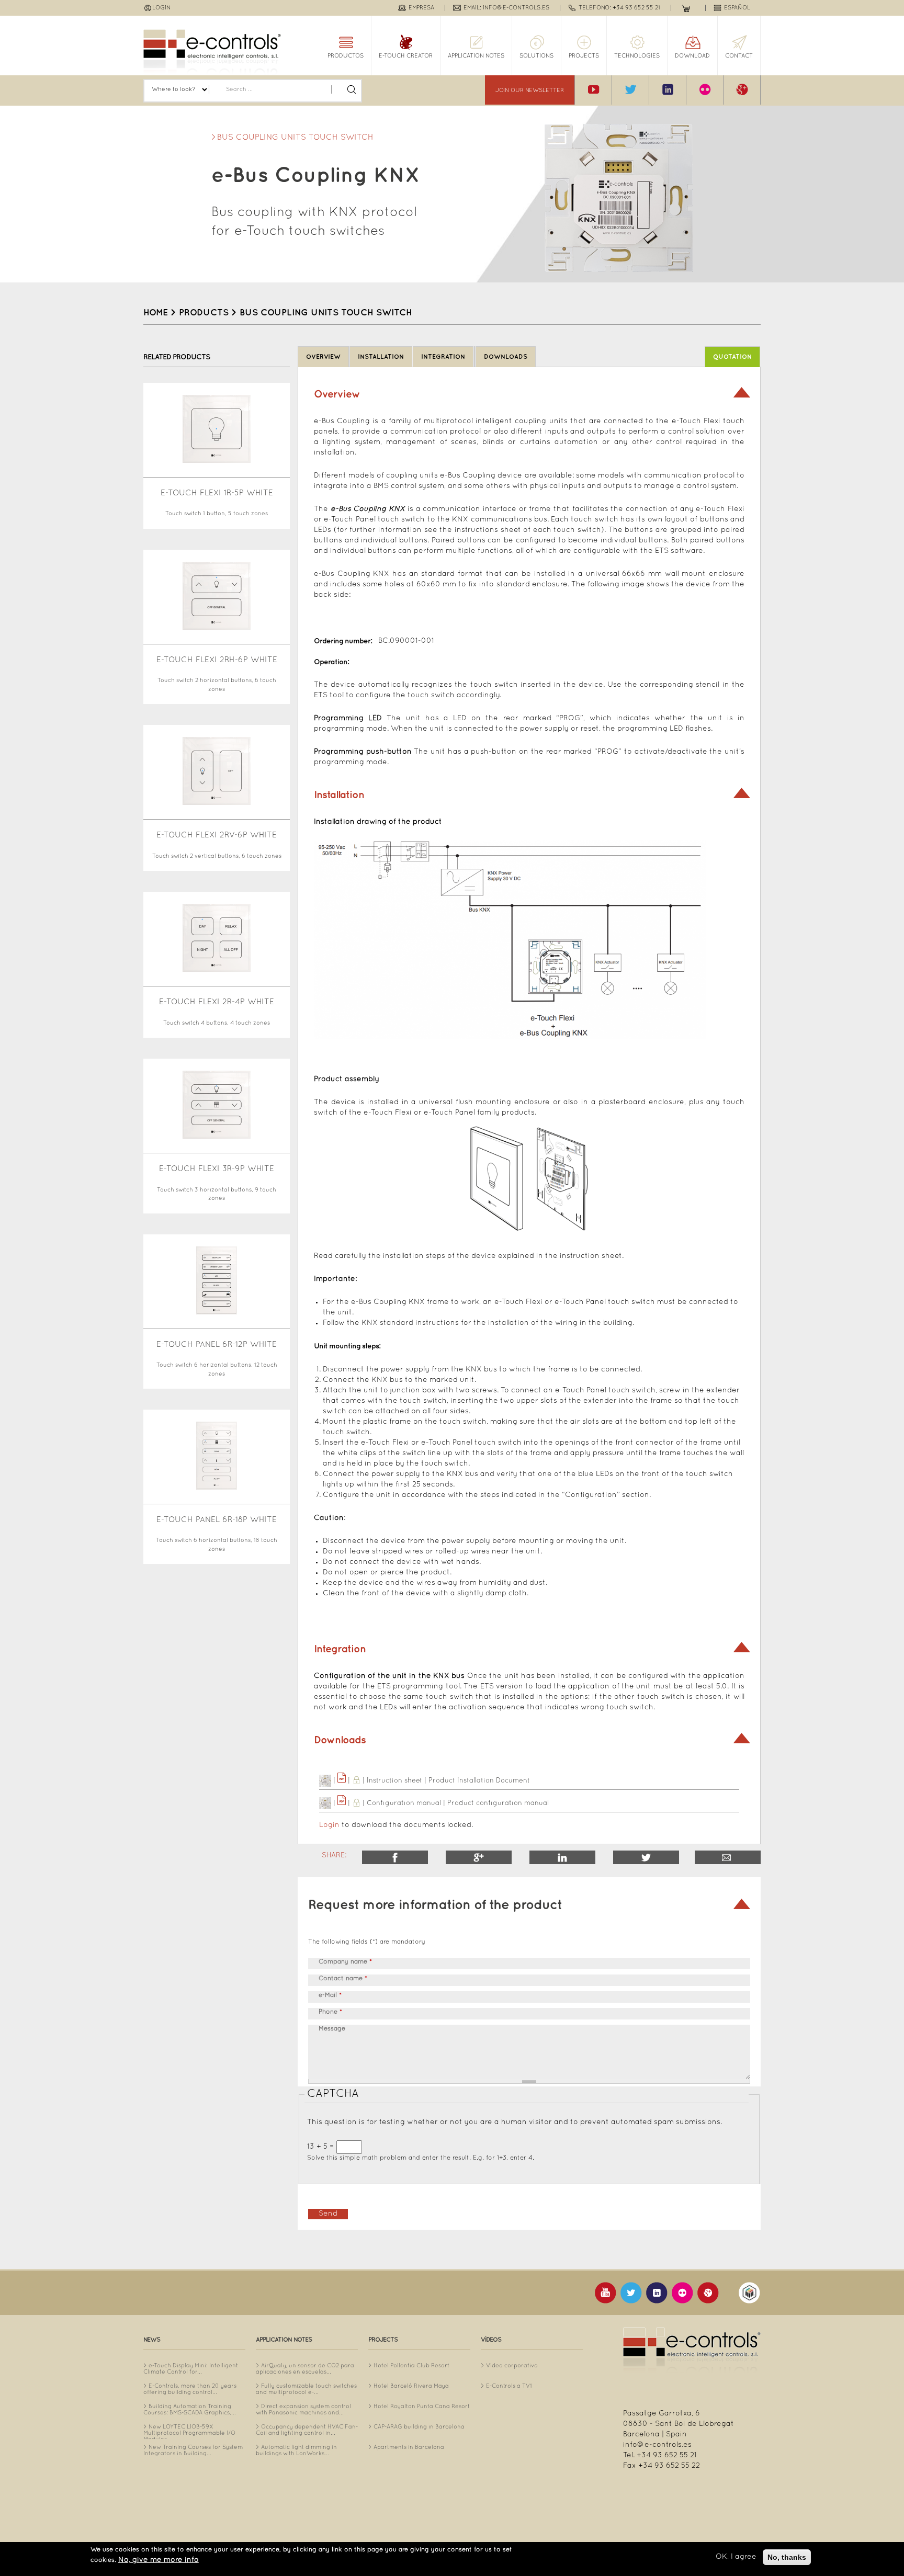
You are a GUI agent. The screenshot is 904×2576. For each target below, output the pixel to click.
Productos (346, 56)
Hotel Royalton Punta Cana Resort (422, 2407)
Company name (345, 1962)
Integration (443, 357)
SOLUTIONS (536, 56)
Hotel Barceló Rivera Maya (411, 2386)
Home (156, 313)
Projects (584, 56)
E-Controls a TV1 (509, 2386)
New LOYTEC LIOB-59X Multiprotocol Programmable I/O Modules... (189, 2433)
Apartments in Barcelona (409, 2447)
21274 (728, 1857)
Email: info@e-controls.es (506, 8)
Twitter (646, 1857)
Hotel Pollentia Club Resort (411, 2366)
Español (737, 8)
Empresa (421, 8)
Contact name (343, 1979)
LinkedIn (562, 1857)
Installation (381, 357)
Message (332, 2029)
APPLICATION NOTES (476, 56)
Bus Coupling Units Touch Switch (295, 138)
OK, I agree (736, 2557)
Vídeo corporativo (512, 2366)
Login (161, 8)
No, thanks (787, 2557)
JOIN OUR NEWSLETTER (530, 90)
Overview (323, 357)
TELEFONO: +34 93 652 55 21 (619, 8)
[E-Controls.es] (212, 52)
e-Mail (330, 1995)
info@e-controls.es (657, 2445)
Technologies (637, 56)
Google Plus (479, 1857)
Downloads (506, 357)
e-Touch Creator (406, 56)
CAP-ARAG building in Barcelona (419, 2427)
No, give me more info (159, 2560)
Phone (330, 2012)
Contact (739, 56)
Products (204, 313)
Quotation (732, 357)
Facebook (395, 1857)
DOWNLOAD (692, 56)
